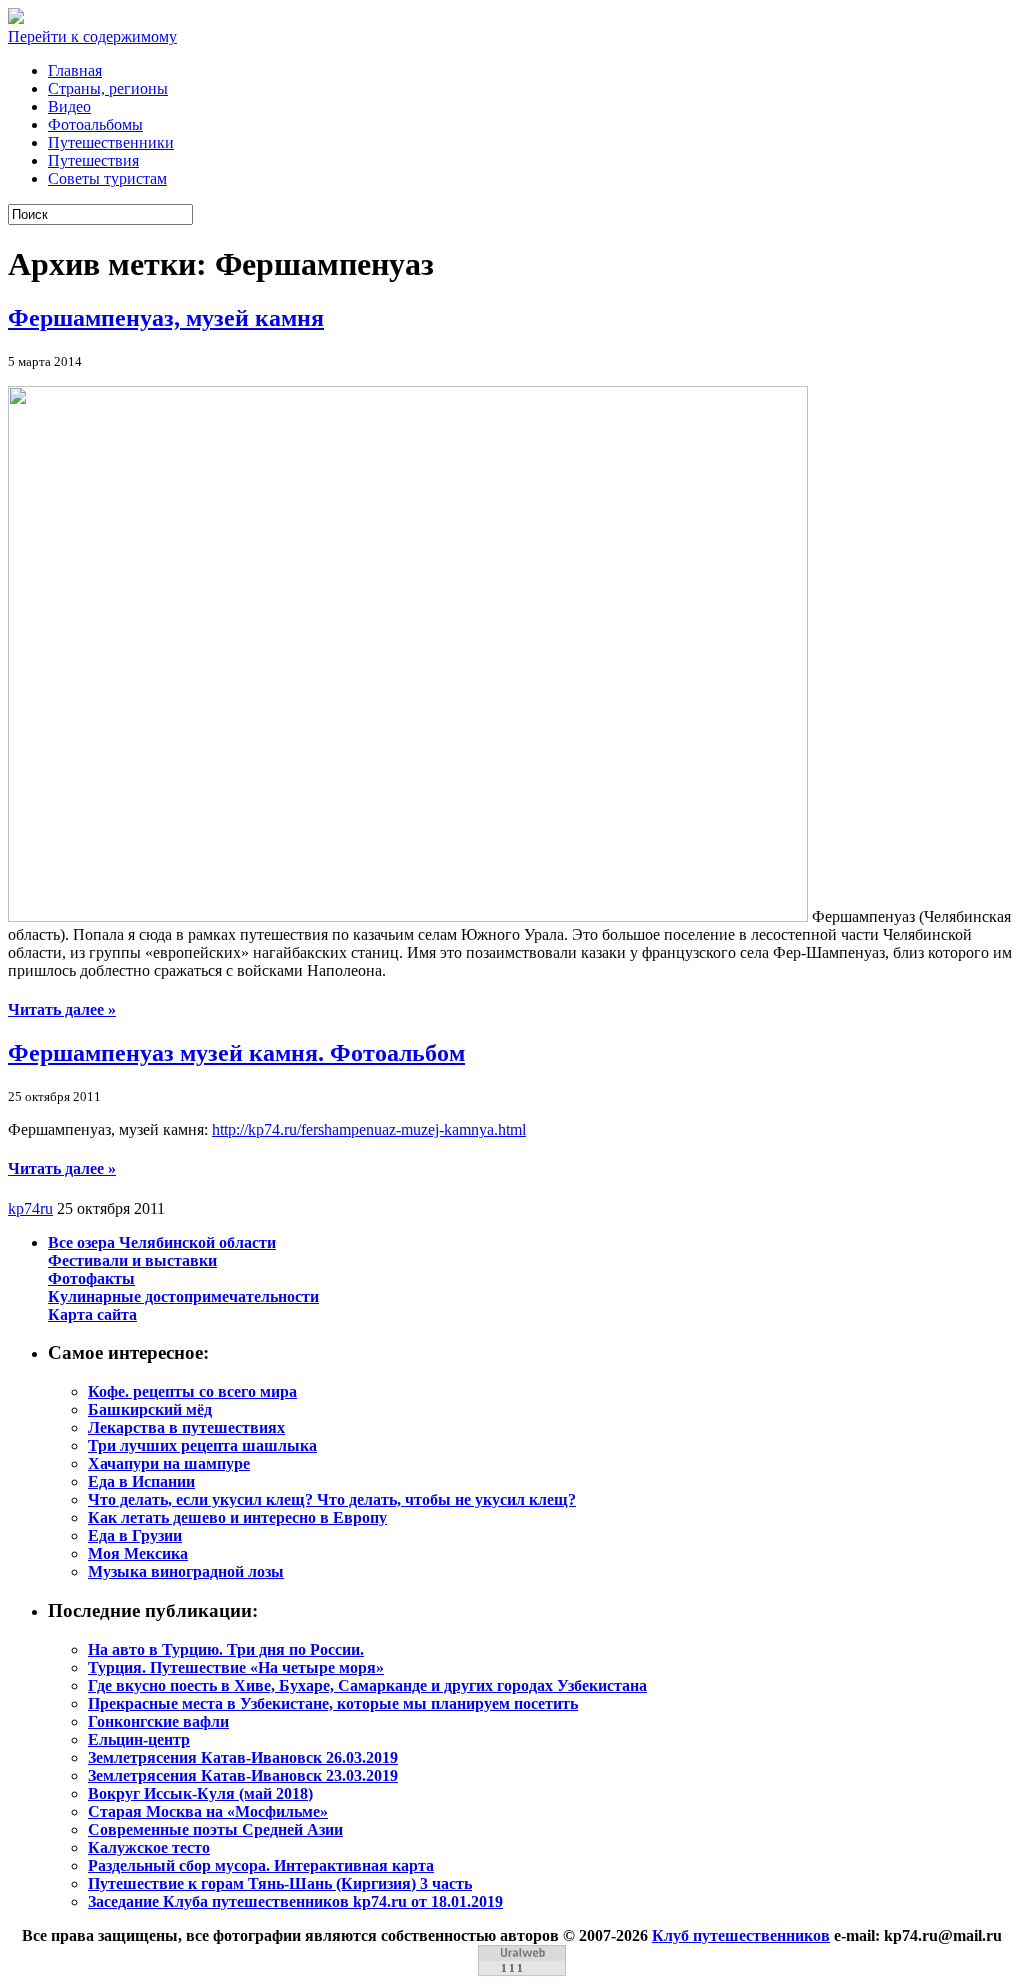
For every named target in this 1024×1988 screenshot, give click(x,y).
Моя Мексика (138, 1553)
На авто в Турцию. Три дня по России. (226, 1649)
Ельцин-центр (139, 1739)
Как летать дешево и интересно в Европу (237, 1517)
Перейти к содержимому (92, 36)
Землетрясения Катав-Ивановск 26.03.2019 (243, 1757)
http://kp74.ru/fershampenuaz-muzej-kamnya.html (369, 1129)
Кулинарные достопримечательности (183, 1296)
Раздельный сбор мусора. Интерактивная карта (261, 1865)
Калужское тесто (149, 1847)
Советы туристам (107, 178)
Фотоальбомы (95, 124)
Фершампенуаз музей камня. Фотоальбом (236, 1053)
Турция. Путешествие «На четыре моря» (236, 1667)
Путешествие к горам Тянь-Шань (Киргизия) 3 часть (280, 1883)
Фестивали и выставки (132, 1260)
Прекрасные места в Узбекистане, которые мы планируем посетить (333, 1703)
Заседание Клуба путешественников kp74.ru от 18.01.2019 (295, 1901)
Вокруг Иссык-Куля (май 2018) (200, 1793)
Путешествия (93, 160)
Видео (69, 106)
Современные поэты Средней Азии (215, 1829)
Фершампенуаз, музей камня (166, 318)
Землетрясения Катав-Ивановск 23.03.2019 (243, 1775)
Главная (75, 70)
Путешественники (111, 142)
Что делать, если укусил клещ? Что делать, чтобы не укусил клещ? (332, 1499)
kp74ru (30, 1208)
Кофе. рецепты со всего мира (192, 1391)
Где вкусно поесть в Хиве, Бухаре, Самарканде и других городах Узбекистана (367, 1685)
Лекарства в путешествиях (186, 1427)
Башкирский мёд (150, 1409)
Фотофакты (91, 1278)
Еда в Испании (141, 1481)
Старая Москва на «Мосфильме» (208, 1811)
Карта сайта (92, 1314)
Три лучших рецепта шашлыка (202, 1445)
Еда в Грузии (135, 1535)
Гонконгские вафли (158, 1721)
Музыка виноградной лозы (186, 1571)
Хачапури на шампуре (169, 1463)
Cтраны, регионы (108, 88)
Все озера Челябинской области (162, 1242)
